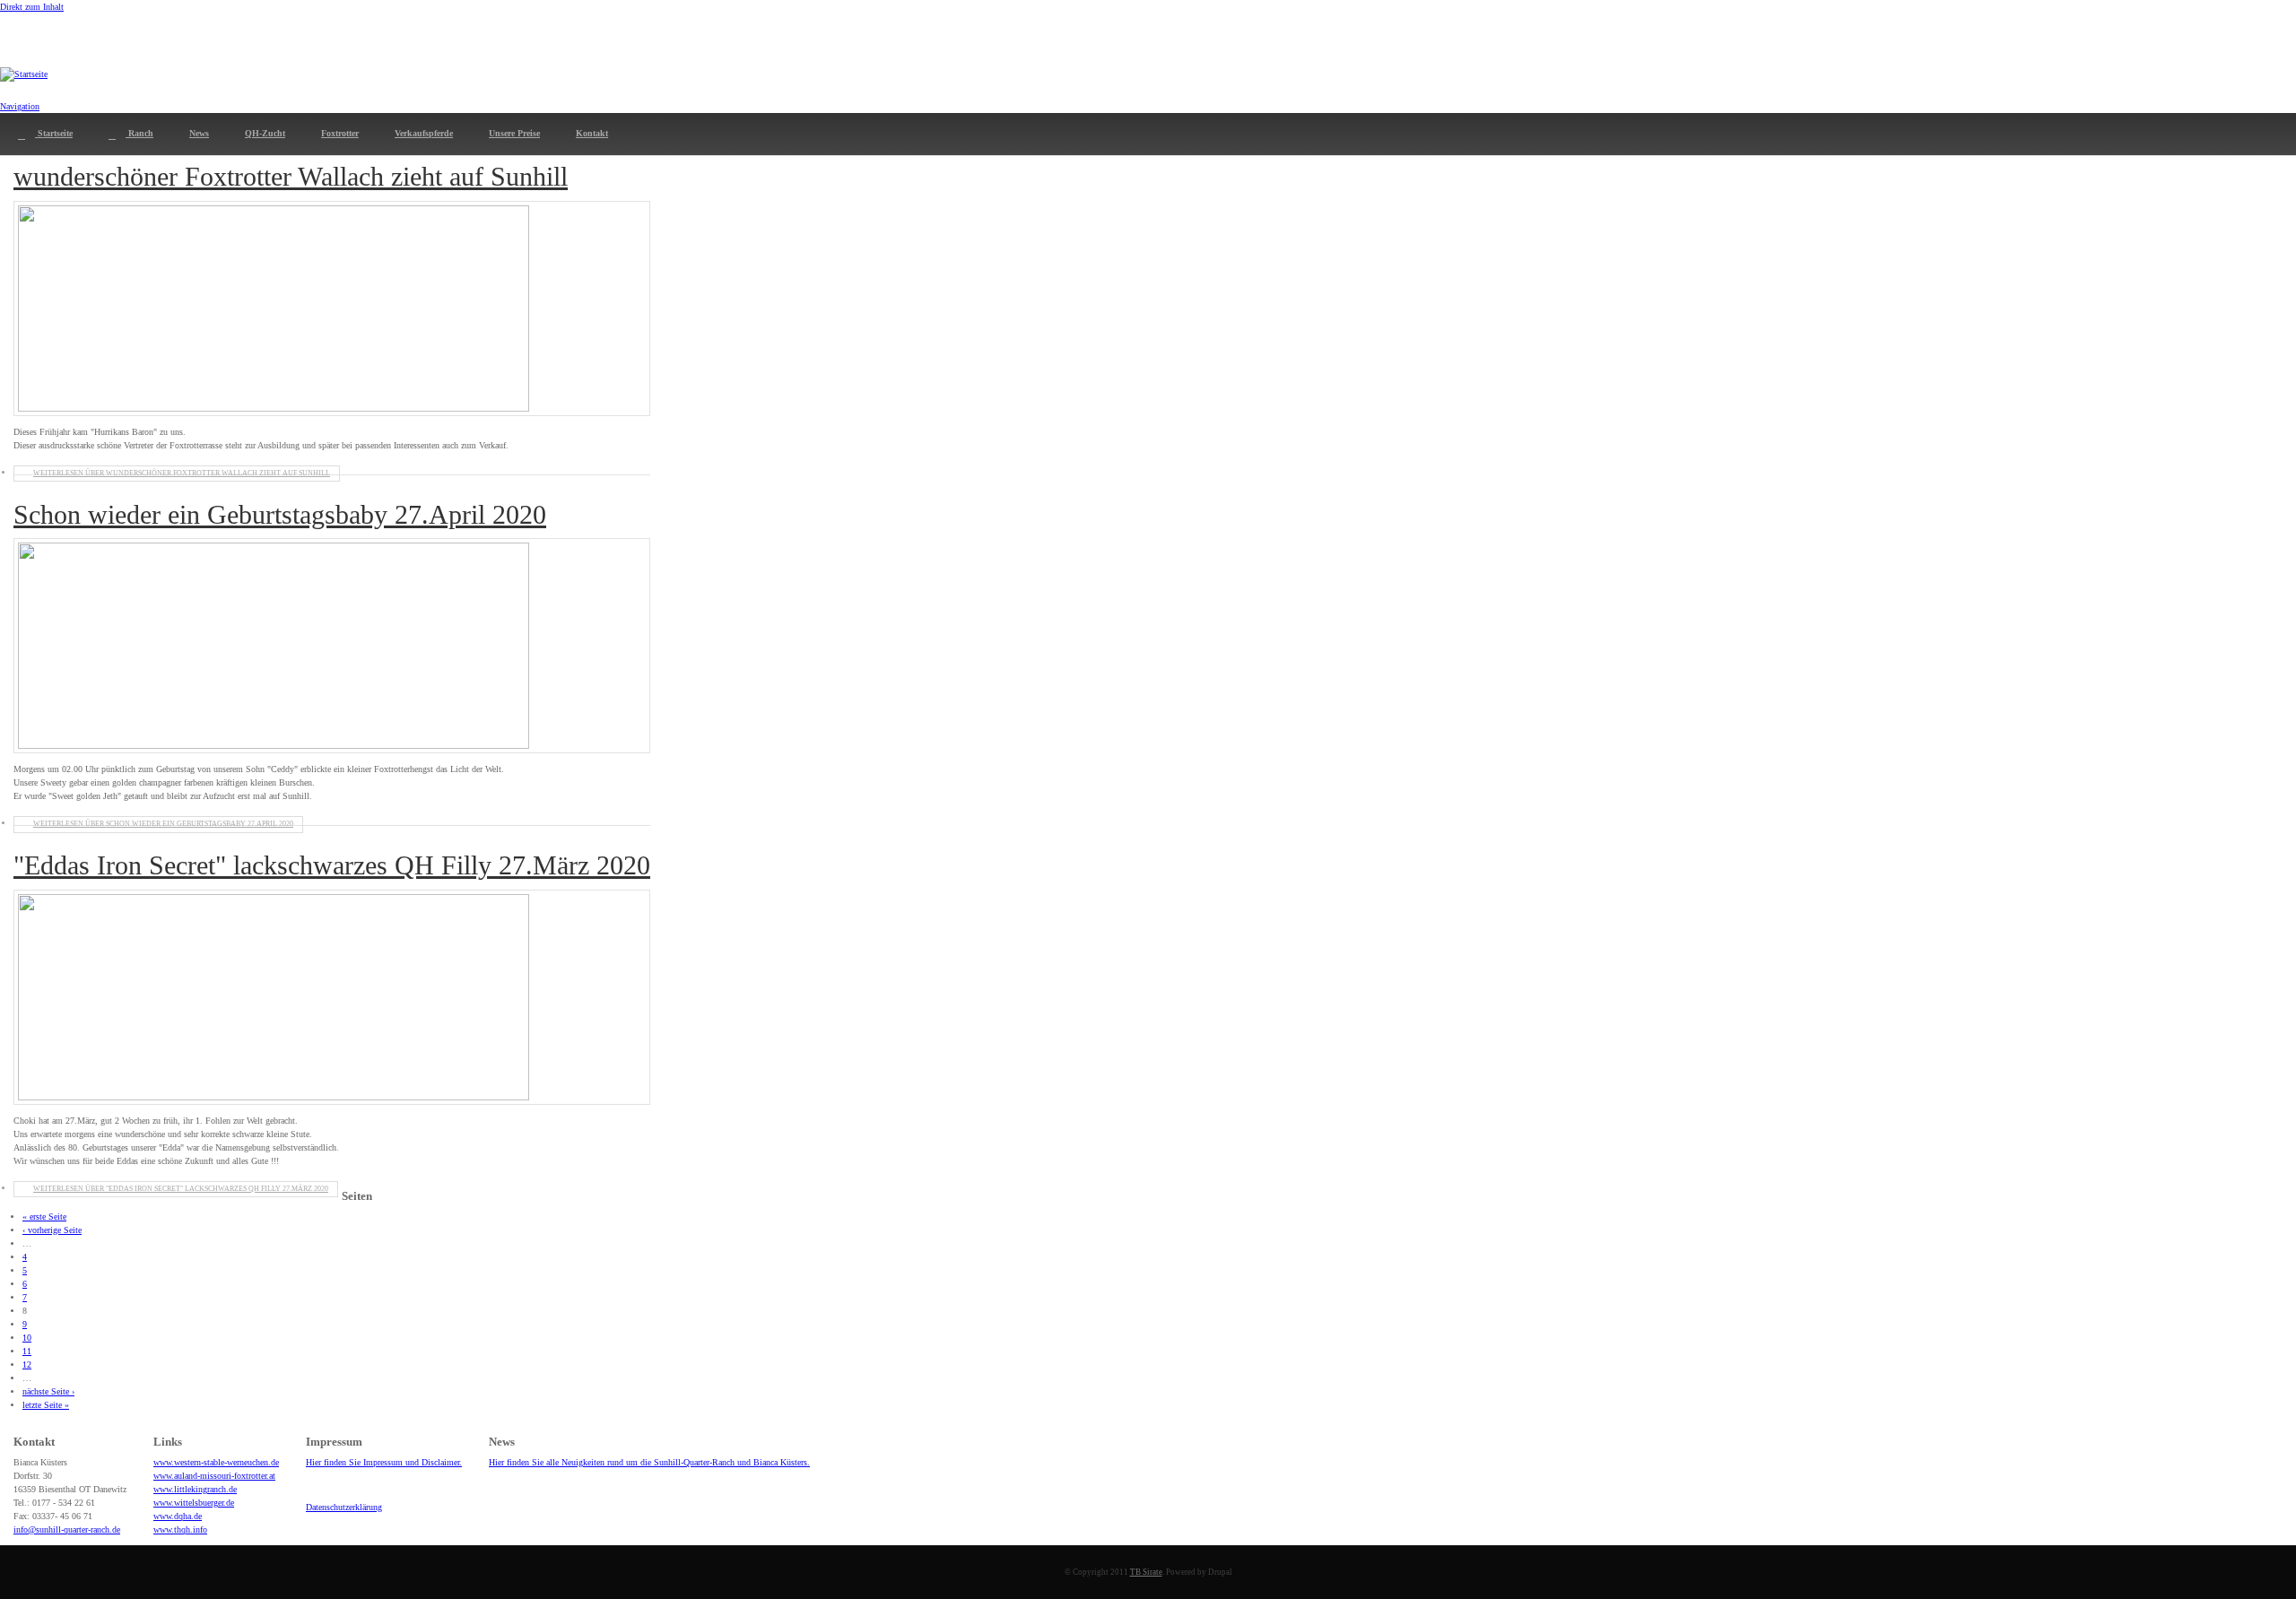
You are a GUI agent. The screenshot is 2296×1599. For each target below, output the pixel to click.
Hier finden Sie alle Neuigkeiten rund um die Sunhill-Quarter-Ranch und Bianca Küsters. (649, 1462)
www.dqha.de (178, 1516)
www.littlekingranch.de (195, 1489)
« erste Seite (44, 1217)
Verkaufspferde (424, 133)
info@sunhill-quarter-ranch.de (67, 1529)
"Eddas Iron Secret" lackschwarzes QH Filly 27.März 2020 (332, 865)
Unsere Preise (514, 133)
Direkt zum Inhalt (32, 7)
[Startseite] (24, 74)
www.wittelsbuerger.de (194, 1503)
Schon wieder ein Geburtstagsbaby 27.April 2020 (280, 514)
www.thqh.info (180, 1529)
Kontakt (592, 133)
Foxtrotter (340, 133)
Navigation (20, 106)
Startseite (54, 133)
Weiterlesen (182, 473)
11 (27, 1351)
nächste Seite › (48, 1391)
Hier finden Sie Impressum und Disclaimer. (384, 1462)
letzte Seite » (46, 1405)
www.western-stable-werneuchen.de (216, 1462)
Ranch (139, 133)
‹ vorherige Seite (52, 1230)
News (199, 133)
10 (27, 1338)
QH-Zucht (265, 133)
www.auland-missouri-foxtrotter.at (214, 1476)
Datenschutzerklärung (344, 1507)
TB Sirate (1146, 1572)
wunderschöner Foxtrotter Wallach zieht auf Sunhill (291, 176)
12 (27, 1364)
